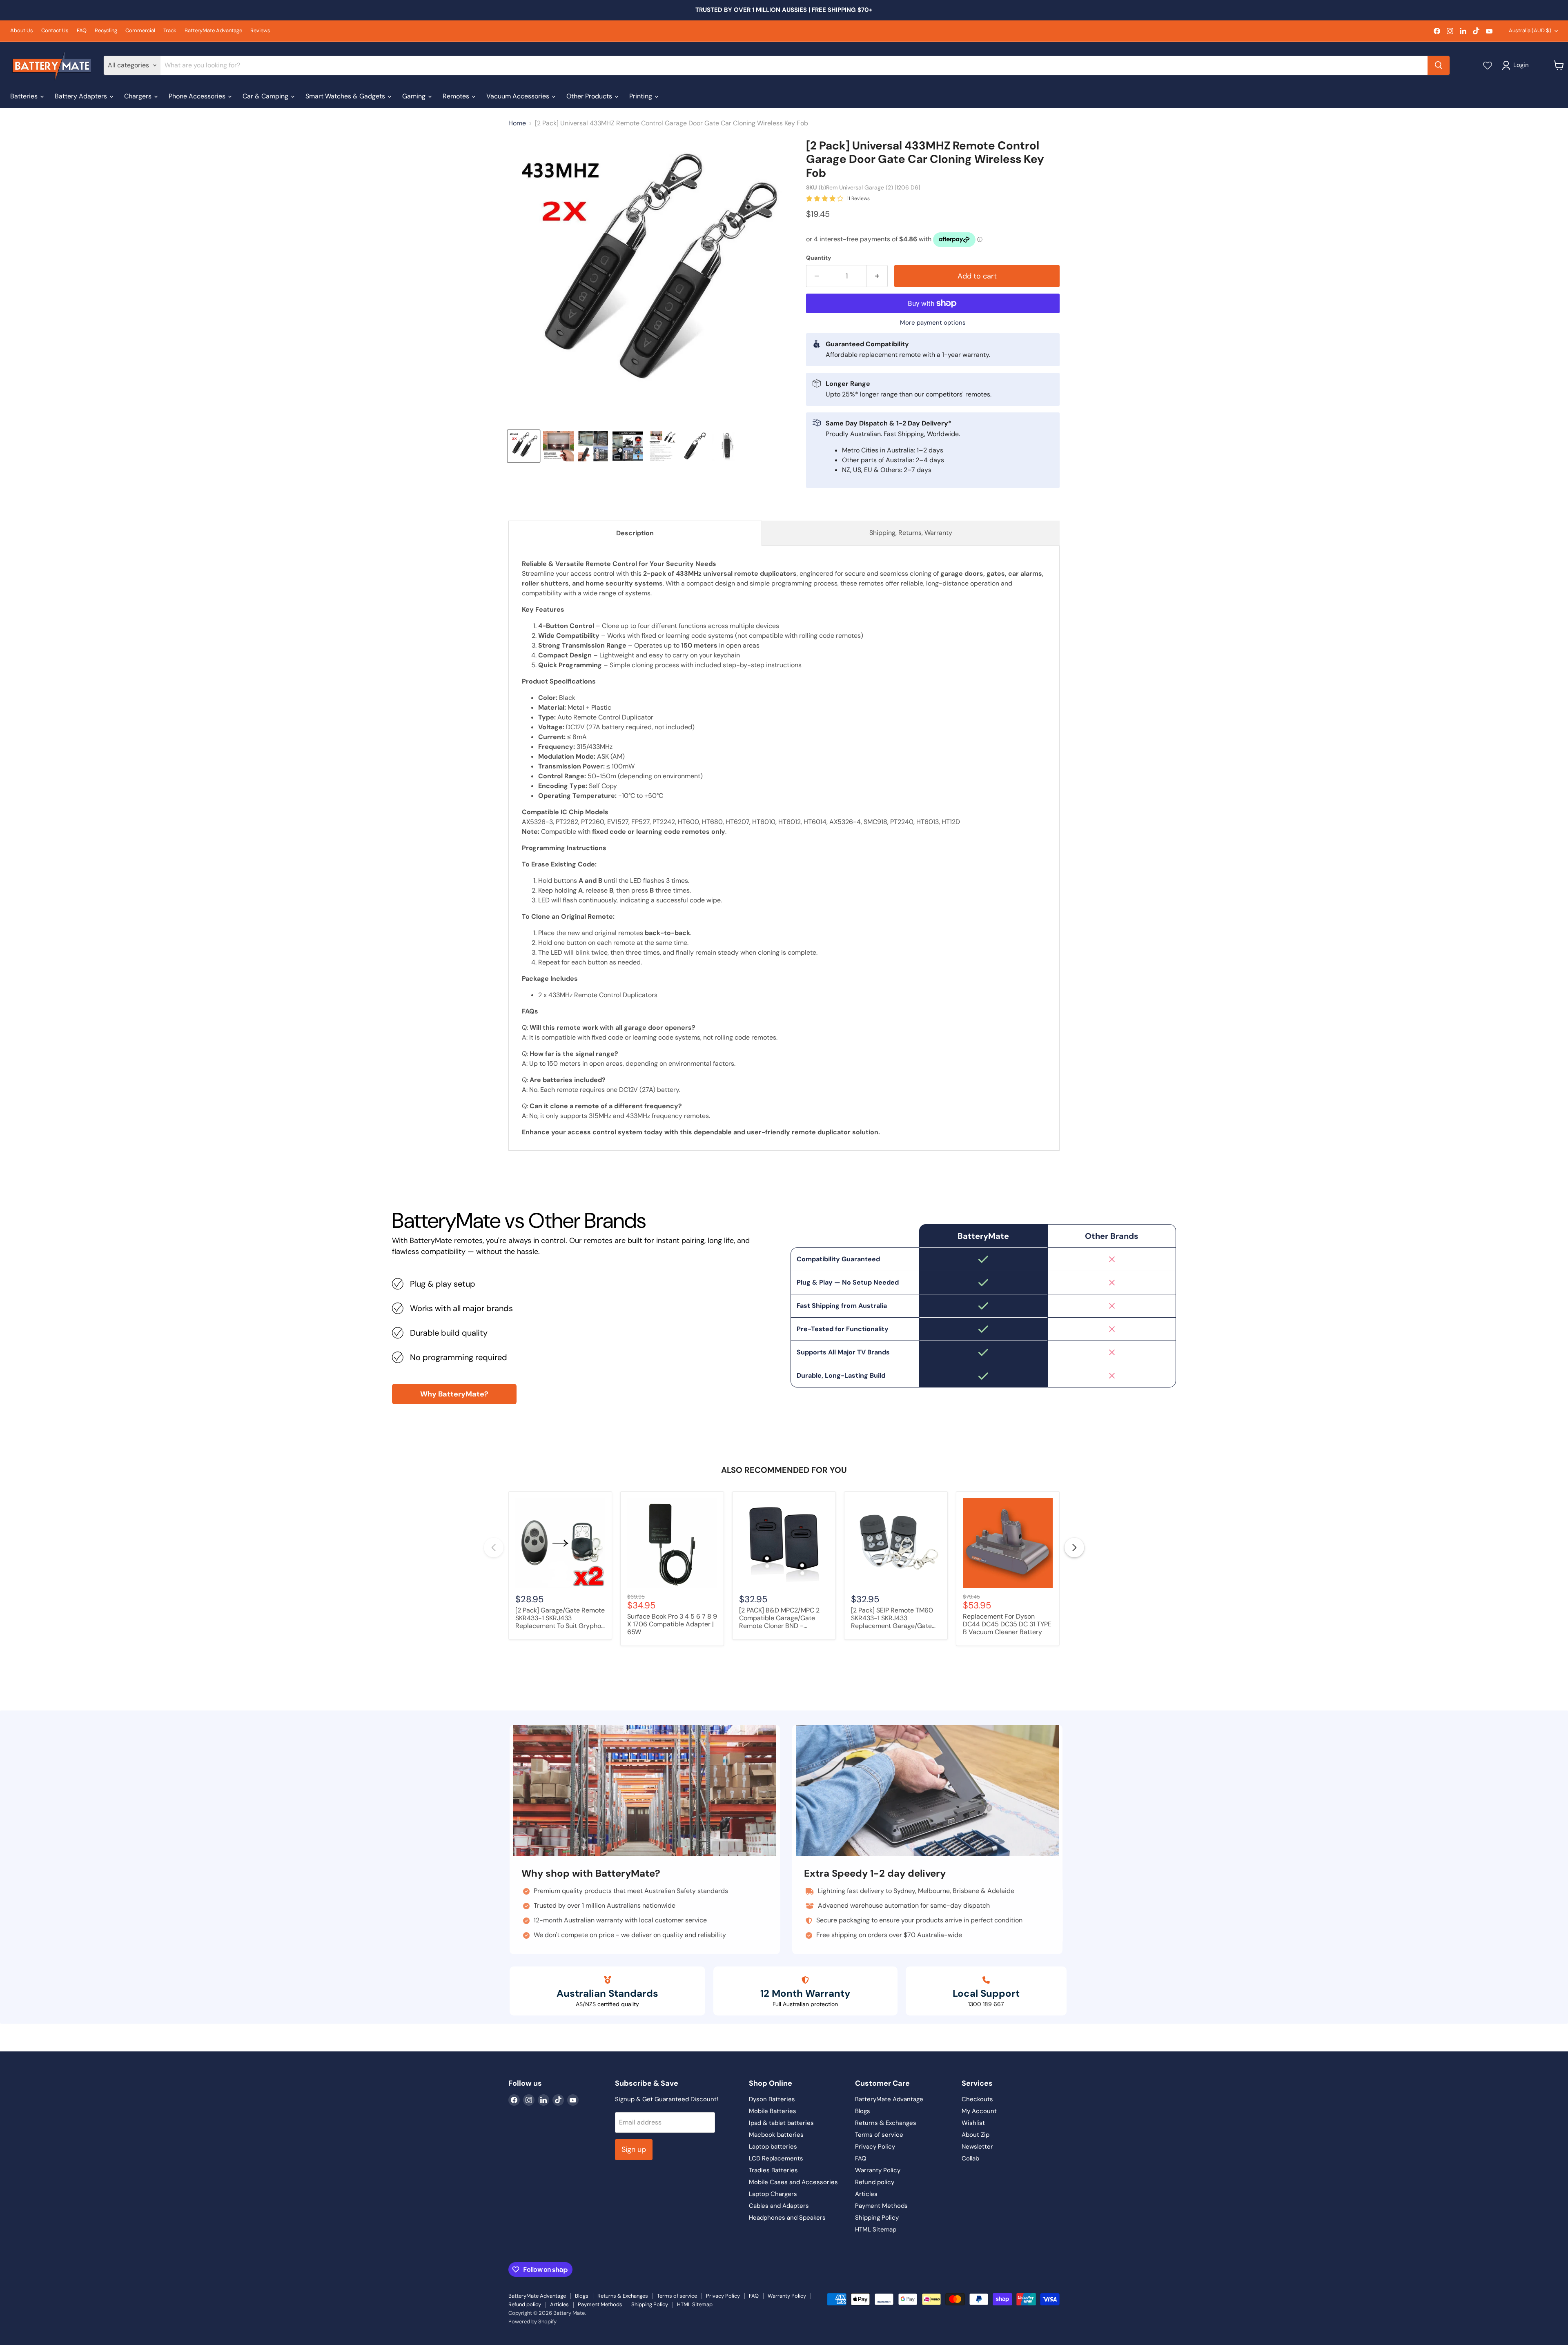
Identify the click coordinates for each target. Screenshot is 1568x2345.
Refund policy (875, 2182)
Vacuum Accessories (519, 96)
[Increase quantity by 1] (877, 276)
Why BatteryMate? (454, 1394)
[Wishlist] (1488, 65)
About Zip (976, 2135)
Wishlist (973, 2123)
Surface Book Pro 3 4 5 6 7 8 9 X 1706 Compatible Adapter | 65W (672, 1624)
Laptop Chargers (773, 2194)
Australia (1530, 30)
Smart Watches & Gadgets (346, 96)
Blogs (863, 2111)
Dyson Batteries (772, 2099)
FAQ (82, 31)
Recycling (106, 31)
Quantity (819, 258)
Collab (970, 2158)
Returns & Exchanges (886, 2123)
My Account (979, 2111)
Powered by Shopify (532, 2322)
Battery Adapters (82, 96)
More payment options (933, 323)
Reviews (260, 31)
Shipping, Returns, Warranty (911, 533)
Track (170, 31)
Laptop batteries (773, 2147)
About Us (22, 31)
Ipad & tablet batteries (781, 2123)
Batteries (25, 96)
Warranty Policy (878, 2170)
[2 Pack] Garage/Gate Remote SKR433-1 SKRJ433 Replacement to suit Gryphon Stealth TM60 (560, 1619)
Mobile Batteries (773, 2111)
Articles (866, 2194)
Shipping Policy (877, 2218)
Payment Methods (881, 2206)
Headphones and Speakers (787, 2218)
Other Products (590, 96)
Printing (641, 96)
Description (635, 533)
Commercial (140, 31)
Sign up (634, 2149)
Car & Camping (266, 96)
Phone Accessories (198, 96)
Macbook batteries (776, 2135)
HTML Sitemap (876, 2229)
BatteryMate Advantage (213, 31)
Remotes (457, 96)
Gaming (415, 96)
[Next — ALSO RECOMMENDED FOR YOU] (1074, 1548)
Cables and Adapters (779, 2206)
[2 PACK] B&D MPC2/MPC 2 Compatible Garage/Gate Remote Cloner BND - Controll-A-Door (779, 1619)
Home (517, 123)
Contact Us (55, 31)
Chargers (139, 96)
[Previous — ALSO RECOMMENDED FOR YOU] (494, 1548)
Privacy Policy (875, 2147)
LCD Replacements (776, 2158)
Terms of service (879, 2135)
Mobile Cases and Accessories (793, 2182)
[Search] (1439, 65)
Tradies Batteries (773, 2170)
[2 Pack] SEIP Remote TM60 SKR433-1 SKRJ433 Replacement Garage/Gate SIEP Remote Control (892, 1619)
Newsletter (977, 2147)
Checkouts (977, 2099)
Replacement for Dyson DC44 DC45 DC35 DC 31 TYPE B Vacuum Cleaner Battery (1007, 1624)
